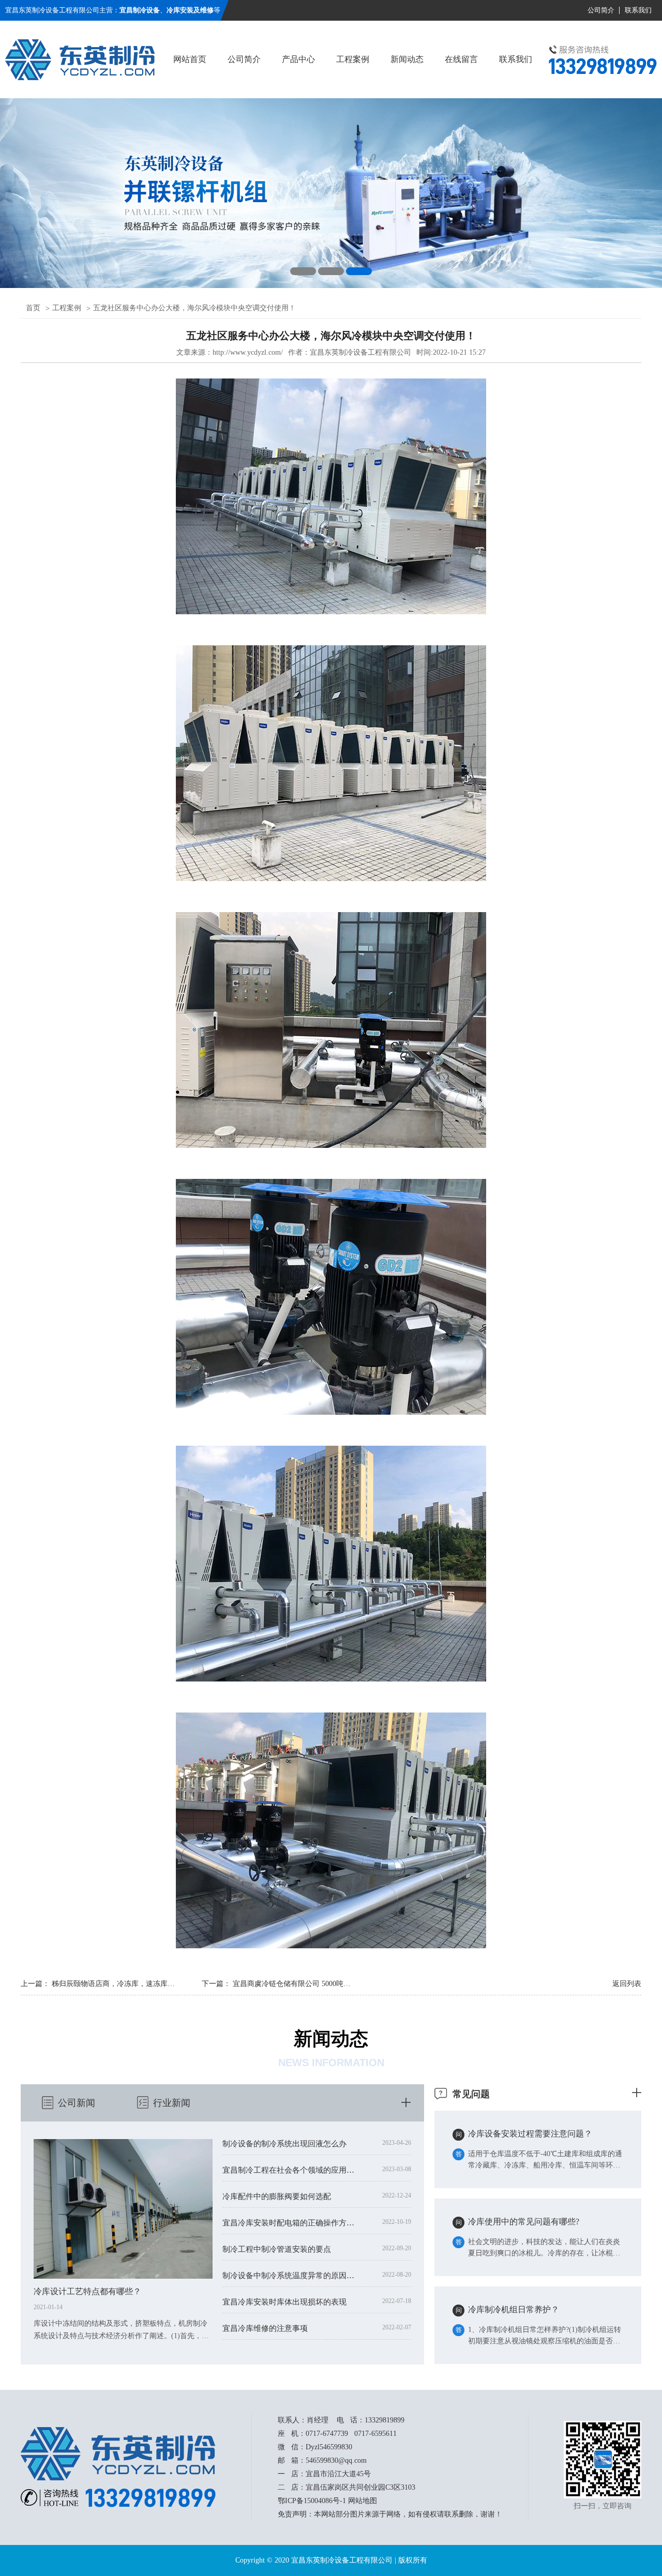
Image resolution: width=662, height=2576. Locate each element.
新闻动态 (407, 59)
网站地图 (363, 2501)
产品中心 (298, 59)
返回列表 (627, 1984)
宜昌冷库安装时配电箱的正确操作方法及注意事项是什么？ (291, 2223)
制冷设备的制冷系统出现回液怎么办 (284, 2144)
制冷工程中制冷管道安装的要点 (277, 2249)
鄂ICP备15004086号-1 (312, 2501)
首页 (33, 308)
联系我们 (638, 10)
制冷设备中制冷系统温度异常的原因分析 (291, 2276)
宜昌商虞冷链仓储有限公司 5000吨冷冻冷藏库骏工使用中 (324, 1984)
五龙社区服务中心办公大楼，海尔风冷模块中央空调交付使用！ (194, 308)
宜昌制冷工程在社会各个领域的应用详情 (291, 2170)
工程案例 (353, 59)
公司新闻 (77, 2103)
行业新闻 (172, 2103)
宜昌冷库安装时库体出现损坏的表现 (284, 2302)
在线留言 (461, 59)
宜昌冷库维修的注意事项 (265, 2328)
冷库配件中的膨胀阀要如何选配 (277, 2196)
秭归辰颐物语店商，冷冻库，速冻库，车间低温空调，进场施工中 (157, 1984)
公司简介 (601, 10)
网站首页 (190, 59)
